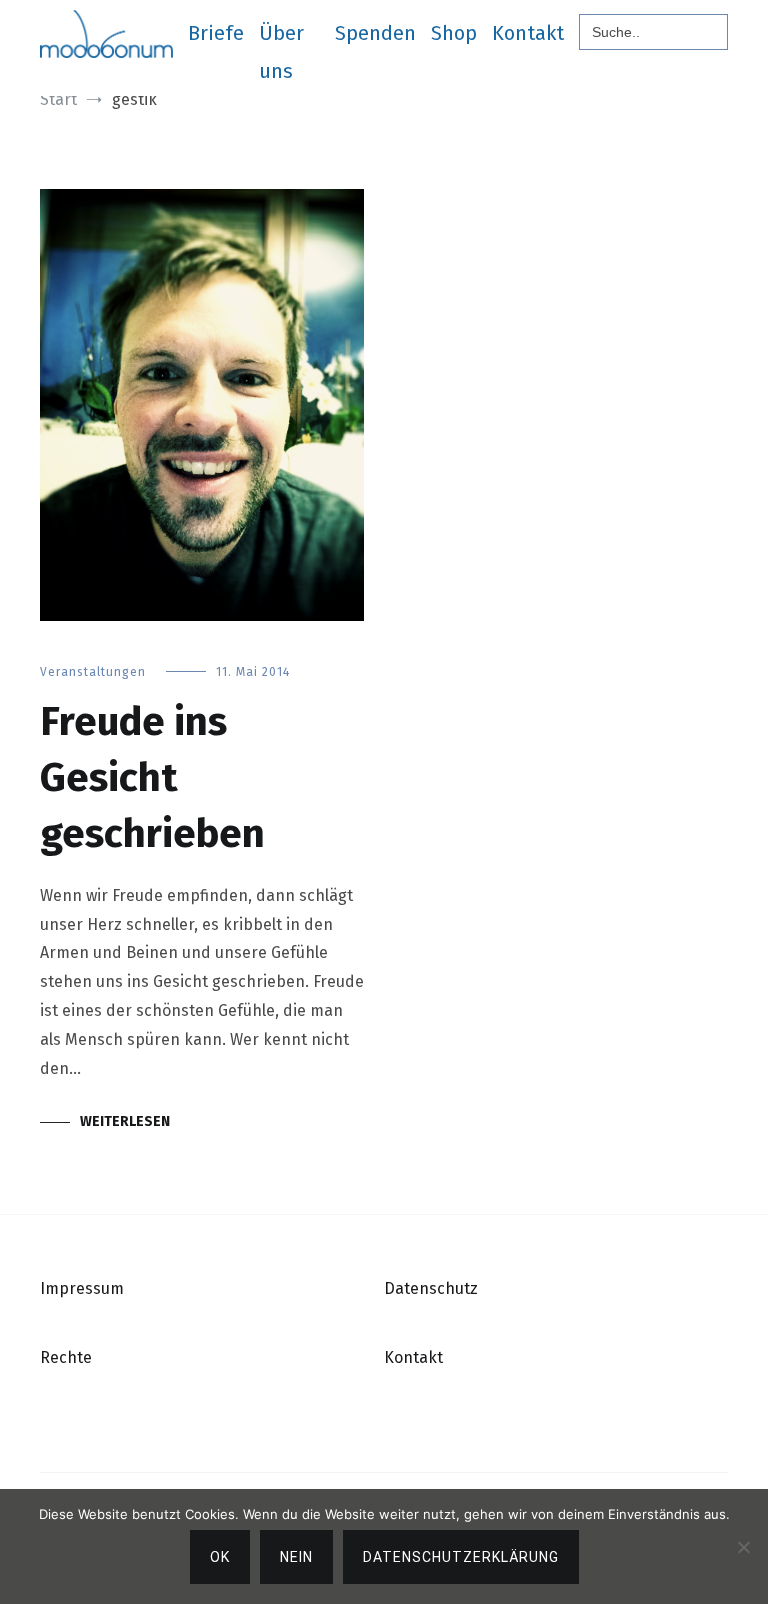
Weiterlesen (125, 1121)
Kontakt (528, 33)
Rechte (66, 1357)
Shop (454, 33)
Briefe (216, 33)
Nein (296, 1557)
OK (220, 1557)
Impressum (82, 1288)
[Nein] (743, 1547)
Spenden (375, 33)
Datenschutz (431, 1288)
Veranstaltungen (93, 672)
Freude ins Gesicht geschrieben (152, 778)
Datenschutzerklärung (461, 1557)
